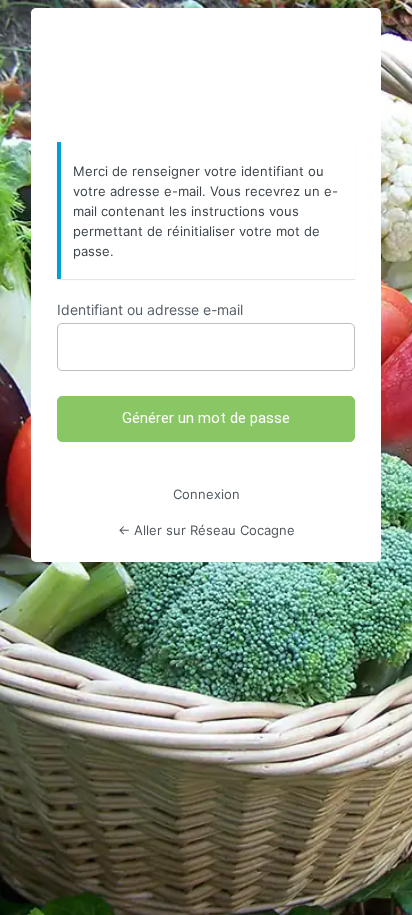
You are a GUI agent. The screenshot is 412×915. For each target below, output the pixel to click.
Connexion (206, 494)
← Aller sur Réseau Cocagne (206, 530)
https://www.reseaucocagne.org (206, 76)
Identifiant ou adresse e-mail (150, 309)
